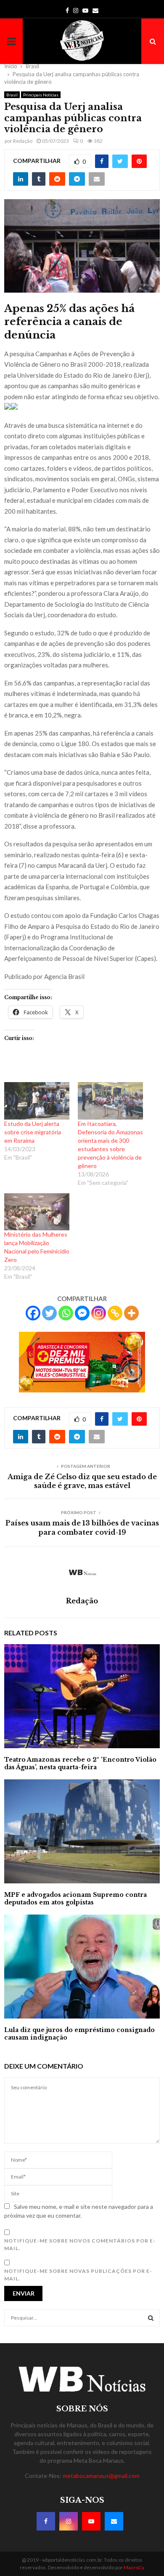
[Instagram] (99, 1313)
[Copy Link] (115, 1313)
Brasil (12, 95)
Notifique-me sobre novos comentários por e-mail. (80, 2244)
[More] (131, 1313)
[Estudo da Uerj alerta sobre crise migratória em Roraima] (37, 1101)
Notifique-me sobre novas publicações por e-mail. (78, 2275)
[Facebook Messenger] (82, 1313)
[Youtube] (91, 2521)
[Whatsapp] (66, 1313)
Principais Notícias (41, 95)
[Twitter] (49, 1313)
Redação (23, 141)
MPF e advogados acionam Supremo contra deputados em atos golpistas (75, 1899)
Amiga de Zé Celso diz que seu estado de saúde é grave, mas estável (82, 1481)
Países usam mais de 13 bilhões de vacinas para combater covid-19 (82, 1527)
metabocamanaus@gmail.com (101, 2476)
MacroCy (134, 2567)
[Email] (114, 2521)
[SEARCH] (151, 2318)
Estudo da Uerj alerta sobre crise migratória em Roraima (33, 1132)
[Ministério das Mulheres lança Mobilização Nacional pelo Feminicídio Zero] (37, 1212)
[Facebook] (33, 1313)
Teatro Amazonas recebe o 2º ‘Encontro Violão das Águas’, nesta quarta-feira (80, 1763)
